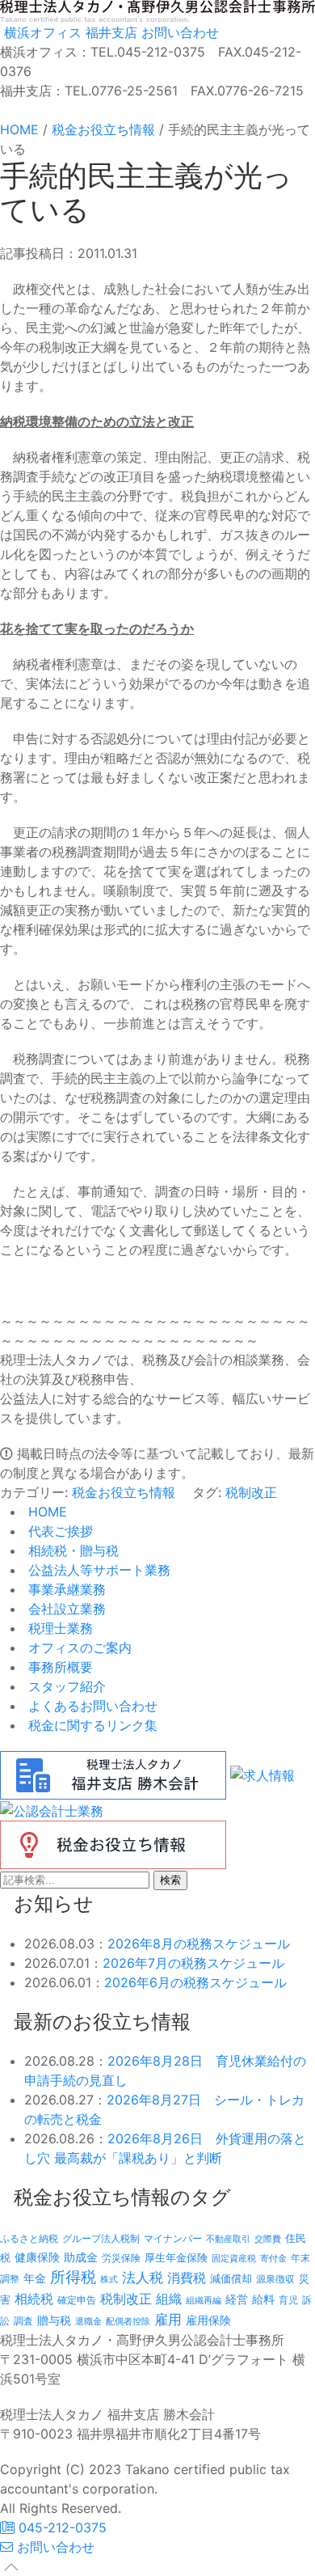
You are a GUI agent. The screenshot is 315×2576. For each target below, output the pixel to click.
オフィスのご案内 (78, 1648)
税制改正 (251, 1492)
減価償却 (231, 2278)
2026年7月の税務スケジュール (193, 1963)
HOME (46, 1512)
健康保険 (37, 2257)
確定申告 (77, 2300)
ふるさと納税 (29, 2238)
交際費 (268, 2239)
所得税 (73, 2277)
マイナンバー (173, 2238)
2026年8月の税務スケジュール (199, 1944)
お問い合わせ (178, 32)
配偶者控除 (128, 2322)
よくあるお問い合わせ (91, 1706)
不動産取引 (228, 2239)
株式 (109, 2280)
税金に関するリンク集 (91, 1725)
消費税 (187, 2278)
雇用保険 (208, 2320)
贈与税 (54, 2320)
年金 (35, 2278)
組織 (169, 2299)
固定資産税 (234, 2258)
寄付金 (273, 2258)
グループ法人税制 (101, 2239)
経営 (237, 2299)
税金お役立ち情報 (124, 1492)
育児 (288, 2300)
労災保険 (121, 2258)
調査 (23, 2321)
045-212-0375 (61, 2527)
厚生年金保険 (176, 2257)
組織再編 (204, 2300)
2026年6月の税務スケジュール (195, 1982)
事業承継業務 (65, 1589)
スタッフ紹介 (65, 1686)
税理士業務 (59, 1628)
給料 (263, 2299)
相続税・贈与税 (71, 1550)
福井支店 (109, 32)
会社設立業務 (65, 1609)
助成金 (81, 2257)
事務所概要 (59, 1667)
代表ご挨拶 (59, 1531)
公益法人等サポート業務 (97, 1570)
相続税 (34, 2299)
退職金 (88, 2321)
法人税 (143, 2277)
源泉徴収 (275, 2279)
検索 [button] (170, 1880)
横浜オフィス (41, 32)
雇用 (168, 2319)
